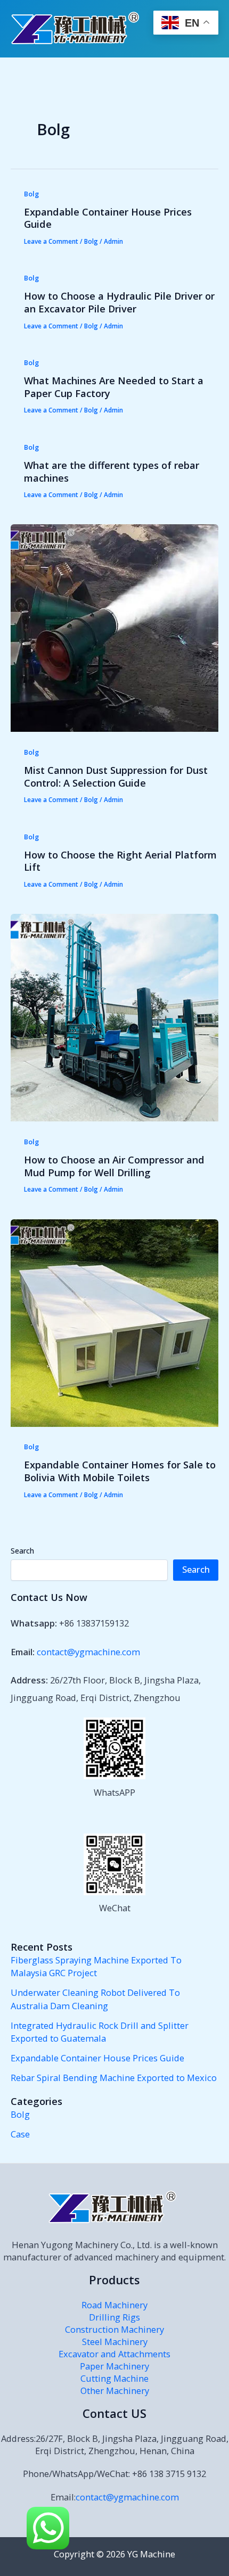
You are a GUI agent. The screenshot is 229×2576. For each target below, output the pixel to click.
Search (22, 1551)
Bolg (31, 194)
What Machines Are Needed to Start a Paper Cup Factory (114, 387)
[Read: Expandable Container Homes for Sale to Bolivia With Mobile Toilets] (114, 1322)
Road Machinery (114, 2305)
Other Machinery (115, 2391)
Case (20, 2134)
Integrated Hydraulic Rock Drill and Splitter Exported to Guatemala (100, 2032)
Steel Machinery (115, 2342)
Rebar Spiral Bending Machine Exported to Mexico (114, 2078)
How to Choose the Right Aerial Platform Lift (120, 861)
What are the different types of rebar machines (112, 472)
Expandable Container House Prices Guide (108, 218)
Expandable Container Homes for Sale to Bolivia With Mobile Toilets (120, 1471)
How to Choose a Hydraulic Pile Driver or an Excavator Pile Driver (119, 302)
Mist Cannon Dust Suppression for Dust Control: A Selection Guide (116, 777)
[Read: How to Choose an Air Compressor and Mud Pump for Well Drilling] (114, 1017)
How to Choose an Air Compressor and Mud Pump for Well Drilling (114, 1166)
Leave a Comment (51, 241)
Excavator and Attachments (114, 2354)
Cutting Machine (114, 2378)
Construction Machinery (114, 2329)
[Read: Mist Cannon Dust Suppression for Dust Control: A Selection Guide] (114, 627)
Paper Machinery (114, 2366)
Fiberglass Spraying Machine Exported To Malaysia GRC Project (96, 1967)
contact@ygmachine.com (88, 1652)
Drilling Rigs (114, 2317)
